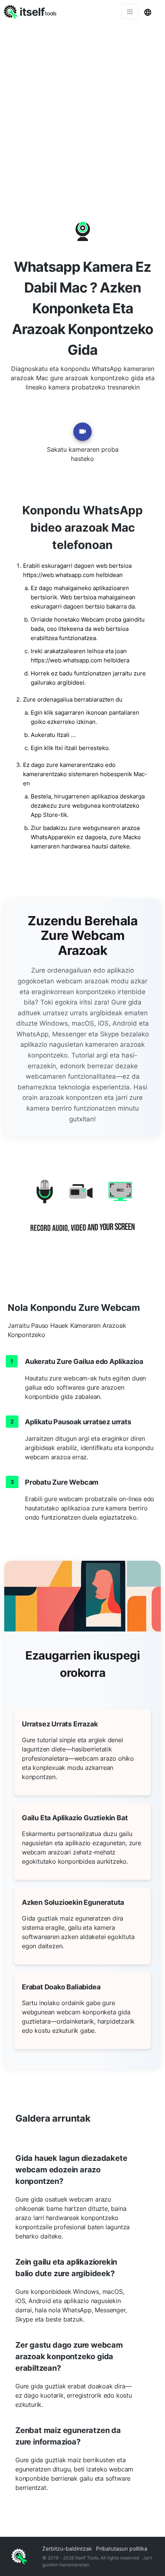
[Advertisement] (82, 110)
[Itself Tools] (82, 1212)
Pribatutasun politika (122, 2549)
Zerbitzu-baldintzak (67, 2549)
